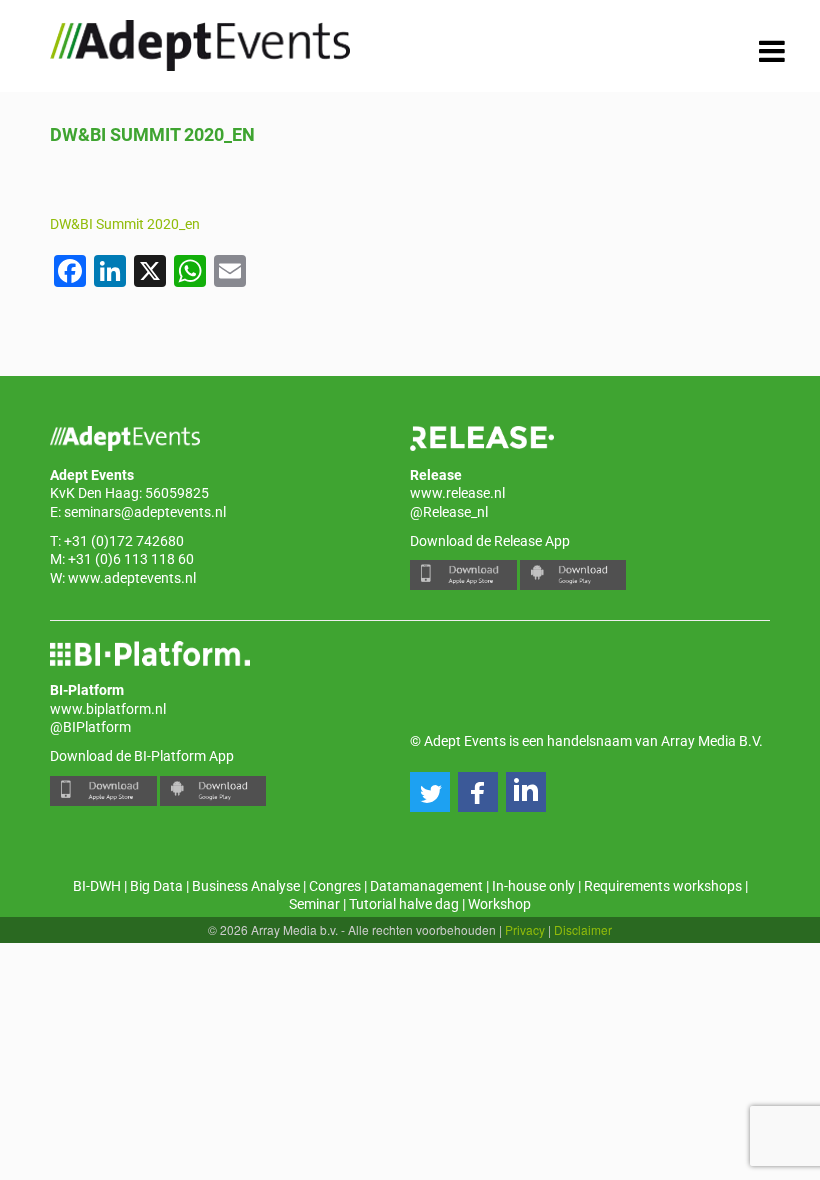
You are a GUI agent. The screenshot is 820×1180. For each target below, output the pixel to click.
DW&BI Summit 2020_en (125, 224)
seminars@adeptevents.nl (145, 512)
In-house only (533, 886)
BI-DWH (97, 886)
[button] (430, 792)
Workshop (499, 904)
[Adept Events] (200, 42)
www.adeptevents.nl (132, 578)
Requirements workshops (663, 886)
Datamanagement (426, 886)
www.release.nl (457, 493)
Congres (335, 886)
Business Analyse (246, 886)
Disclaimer (583, 929)
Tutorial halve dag (404, 904)
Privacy (525, 929)
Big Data (156, 886)
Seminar (314, 904)
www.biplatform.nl (108, 709)
